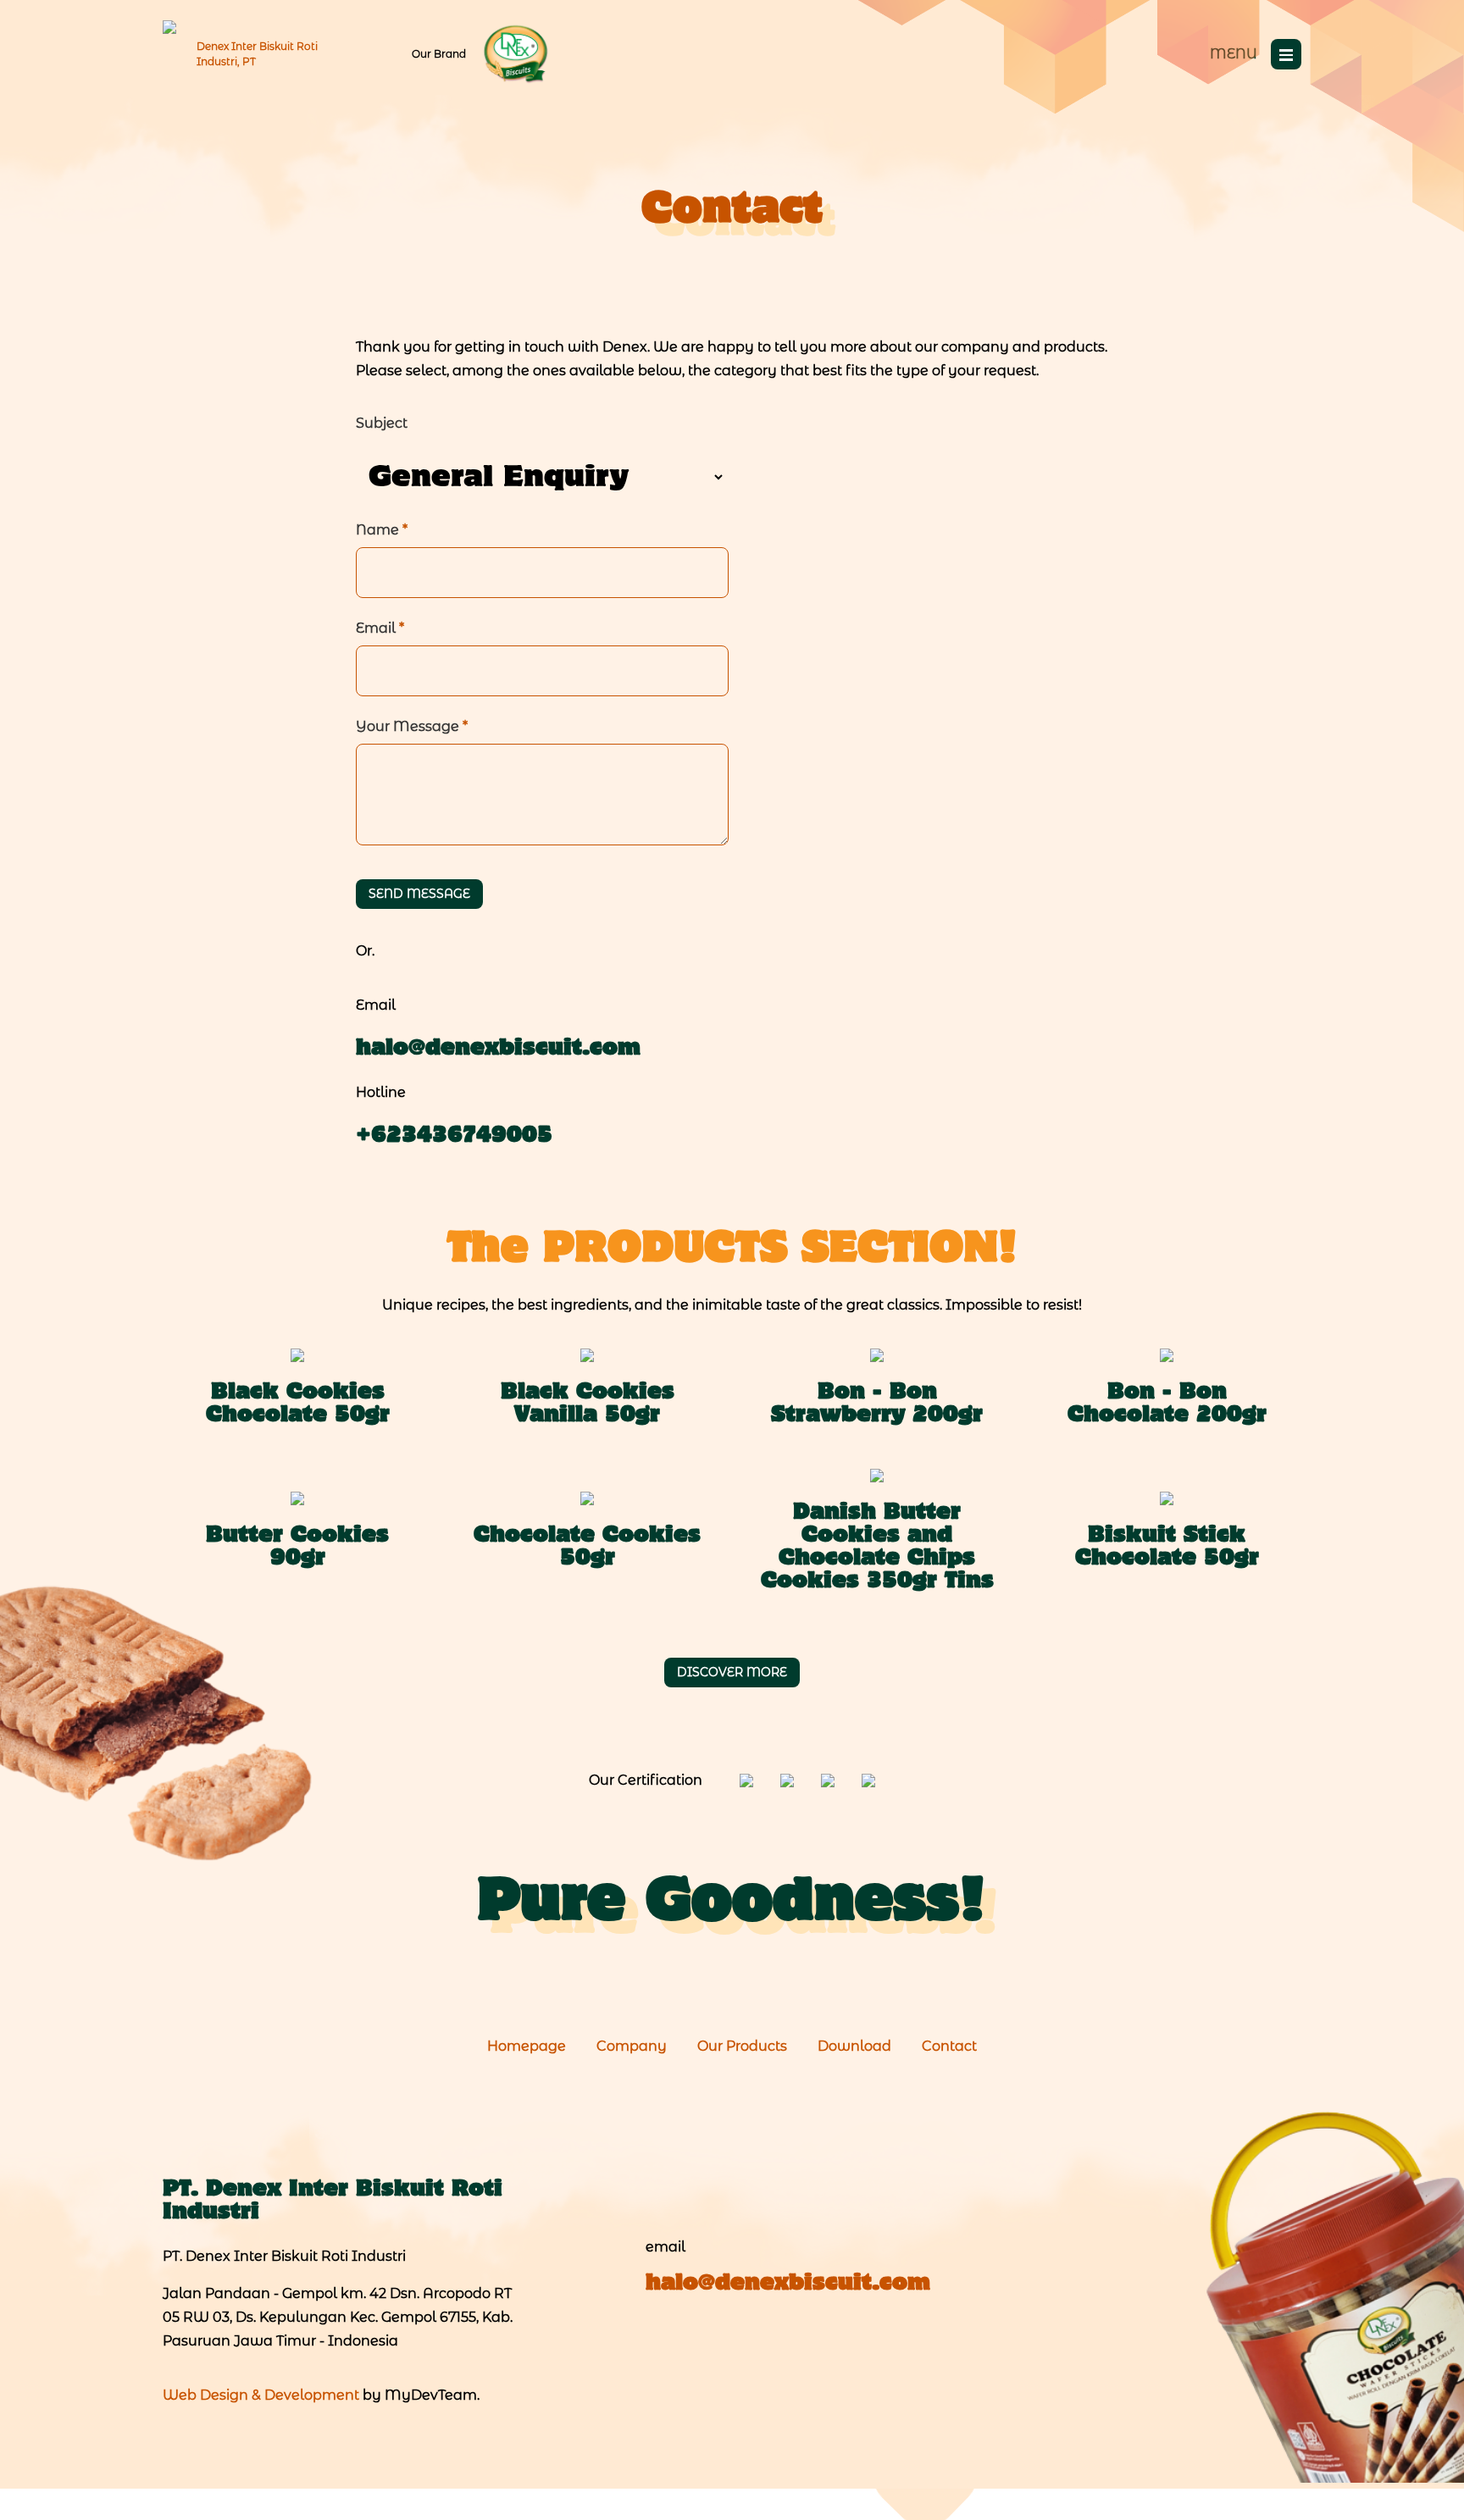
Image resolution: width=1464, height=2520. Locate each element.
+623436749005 (454, 1136)
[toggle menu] (1286, 54)
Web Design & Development (261, 2395)
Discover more (732, 1672)
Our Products (742, 2046)
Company (632, 2046)
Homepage (527, 2046)
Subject (382, 423)
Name (382, 530)
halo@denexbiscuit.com (498, 1049)
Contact (949, 2046)
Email (380, 628)
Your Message (412, 726)
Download (854, 2046)
